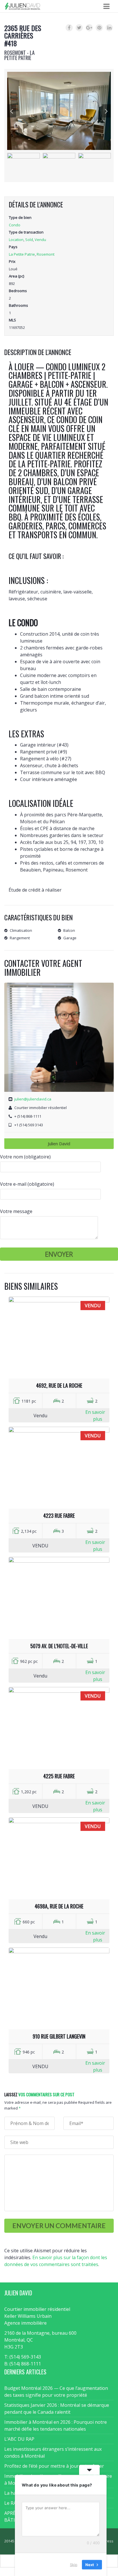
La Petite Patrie (22, 254)
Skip (74, 2564)
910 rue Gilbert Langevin (59, 2036)
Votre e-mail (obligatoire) (27, 1184)
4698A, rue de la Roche (59, 1906)
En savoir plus (95, 1416)
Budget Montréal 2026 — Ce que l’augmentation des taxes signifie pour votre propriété (56, 2392)
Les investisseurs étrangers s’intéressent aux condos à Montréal (53, 2452)
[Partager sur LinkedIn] (109, 28)
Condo (15, 225)
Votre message (16, 1211)
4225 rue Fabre (59, 1776)
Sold (29, 240)
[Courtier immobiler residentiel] (22, 6)
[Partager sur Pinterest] (99, 28)
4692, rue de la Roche (59, 1385)
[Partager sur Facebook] (69, 28)
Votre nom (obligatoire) (25, 1157)
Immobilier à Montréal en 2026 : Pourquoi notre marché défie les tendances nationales (56, 2425)
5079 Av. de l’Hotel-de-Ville (59, 1646)
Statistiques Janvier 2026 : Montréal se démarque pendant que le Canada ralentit (57, 2409)
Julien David (59, 1144)
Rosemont (46, 254)
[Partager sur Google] (89, 28)
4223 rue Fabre (59, 1515)
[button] (12, 111)
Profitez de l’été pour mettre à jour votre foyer (54, 2466)
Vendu (40, 240)
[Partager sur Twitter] (79, 28)
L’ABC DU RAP (19, 2439)
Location (16, 240)
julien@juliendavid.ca (33, 1099)
